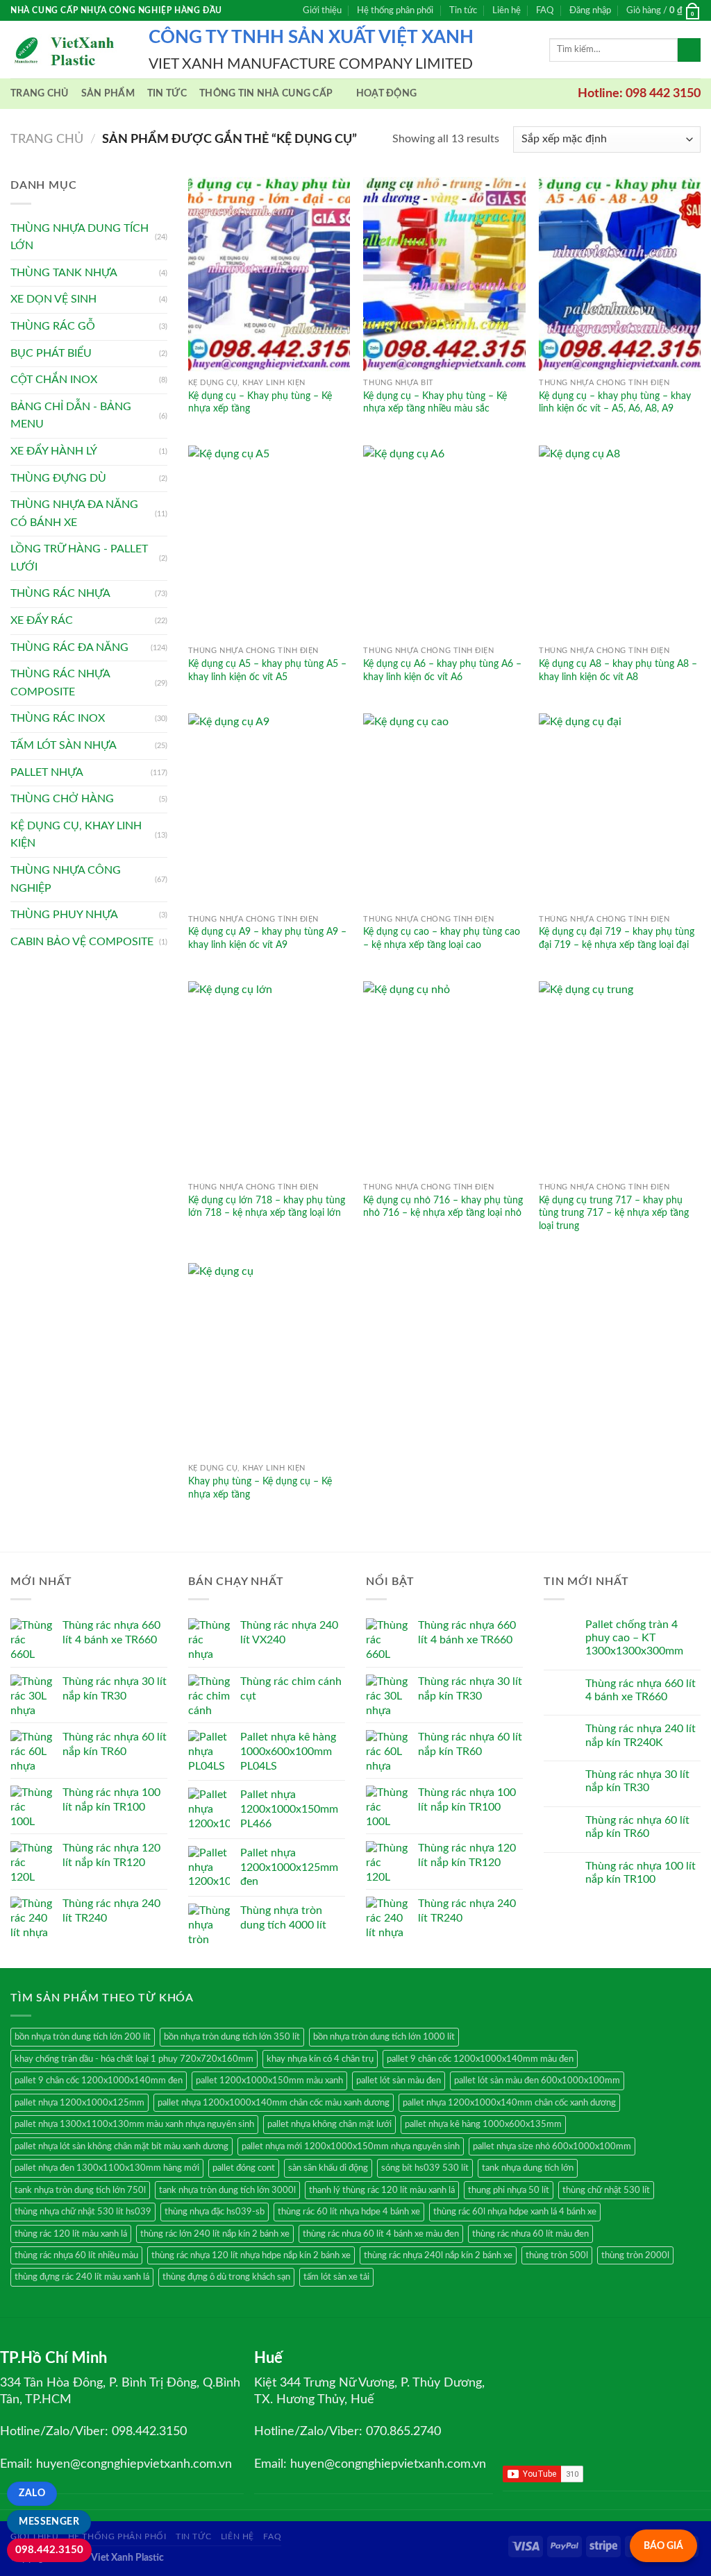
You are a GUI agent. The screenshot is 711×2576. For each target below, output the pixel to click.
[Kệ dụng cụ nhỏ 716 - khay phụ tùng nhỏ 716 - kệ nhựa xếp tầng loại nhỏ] (444, 1078)
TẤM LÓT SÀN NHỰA (64, 745)
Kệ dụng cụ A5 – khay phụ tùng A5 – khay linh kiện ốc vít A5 (267, 670)
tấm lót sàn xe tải (336, 2277)
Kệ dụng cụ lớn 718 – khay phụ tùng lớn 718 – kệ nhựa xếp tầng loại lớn (267, 1207)
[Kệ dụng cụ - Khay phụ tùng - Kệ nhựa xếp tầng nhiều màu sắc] (444, 274)
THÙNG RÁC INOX (58, 718)
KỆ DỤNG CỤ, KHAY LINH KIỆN (76, 835)
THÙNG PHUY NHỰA (64, 915)
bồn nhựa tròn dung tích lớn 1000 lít (384, 2037)
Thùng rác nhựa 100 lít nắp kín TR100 (641, 1873)
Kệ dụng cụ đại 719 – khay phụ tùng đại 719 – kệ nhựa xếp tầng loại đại (617, 938)
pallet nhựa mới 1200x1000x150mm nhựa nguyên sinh (351, 2146)
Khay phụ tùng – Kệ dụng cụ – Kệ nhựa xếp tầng (260, 1488)
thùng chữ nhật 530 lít (606, 2190)
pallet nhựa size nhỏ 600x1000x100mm (552, 2146)
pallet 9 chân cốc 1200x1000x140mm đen (99, 2081)
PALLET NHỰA (47, 772)
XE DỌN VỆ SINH (53, 299)
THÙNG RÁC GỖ (53, 326)
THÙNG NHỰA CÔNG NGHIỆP (66, 879)
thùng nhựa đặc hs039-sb (215, 2212)
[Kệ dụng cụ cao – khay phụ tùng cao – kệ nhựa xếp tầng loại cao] (444, 810)
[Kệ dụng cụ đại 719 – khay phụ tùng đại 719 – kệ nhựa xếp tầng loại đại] (620, 810)
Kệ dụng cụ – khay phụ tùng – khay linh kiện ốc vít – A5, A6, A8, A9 (615, 402)
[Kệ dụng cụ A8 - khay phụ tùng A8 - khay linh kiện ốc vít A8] (620, 542)
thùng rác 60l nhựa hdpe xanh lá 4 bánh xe (515, 2212)
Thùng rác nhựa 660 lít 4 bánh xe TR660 (641, 1690)
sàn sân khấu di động (328, 2168)
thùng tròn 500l (557, 2255)
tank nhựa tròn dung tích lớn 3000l (227, 2190)
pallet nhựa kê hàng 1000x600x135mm (483, 2124)
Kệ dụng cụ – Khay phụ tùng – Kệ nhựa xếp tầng (260, 402)
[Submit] (689, 50)
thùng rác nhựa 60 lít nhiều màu (76, 2255)
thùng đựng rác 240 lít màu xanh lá (82, 2277)
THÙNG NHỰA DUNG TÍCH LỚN (80, 237)
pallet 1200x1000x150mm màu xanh (269, 2081)
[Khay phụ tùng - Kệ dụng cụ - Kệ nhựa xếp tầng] (269, 1360)
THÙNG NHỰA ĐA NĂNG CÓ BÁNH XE (74, 514)
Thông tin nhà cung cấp (266, 93)
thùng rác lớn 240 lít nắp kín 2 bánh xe (215, 2234)
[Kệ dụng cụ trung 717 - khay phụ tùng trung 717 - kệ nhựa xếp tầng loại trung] (620, 1078)
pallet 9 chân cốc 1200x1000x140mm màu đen (480, 2059)
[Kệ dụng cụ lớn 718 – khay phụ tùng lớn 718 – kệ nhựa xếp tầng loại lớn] (269, 1078)
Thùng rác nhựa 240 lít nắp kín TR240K (641, 1735)
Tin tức (463, 10)
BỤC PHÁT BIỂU (51, 353)
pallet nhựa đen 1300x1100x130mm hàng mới (107, 2168)
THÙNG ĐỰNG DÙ (58, 478)
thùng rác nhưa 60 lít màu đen (530, 2234)
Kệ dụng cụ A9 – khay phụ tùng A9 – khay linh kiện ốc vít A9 (267, 938)
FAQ (545, 10)
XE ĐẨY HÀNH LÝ (54, 451)
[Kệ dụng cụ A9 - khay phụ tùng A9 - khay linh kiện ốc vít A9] (269, 810)
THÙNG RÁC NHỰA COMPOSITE (60, 683)
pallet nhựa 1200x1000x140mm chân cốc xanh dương (509, 2103)
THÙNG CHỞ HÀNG (62, 799)
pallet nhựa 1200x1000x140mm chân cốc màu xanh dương (274, 2103)
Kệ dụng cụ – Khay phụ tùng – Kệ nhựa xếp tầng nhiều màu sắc (435, 402)
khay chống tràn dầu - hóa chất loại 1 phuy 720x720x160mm (134, 2059)
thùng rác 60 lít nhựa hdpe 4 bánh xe (349, 2212)
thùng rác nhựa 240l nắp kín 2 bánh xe (438, 2255)
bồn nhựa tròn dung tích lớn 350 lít (232, 2037)
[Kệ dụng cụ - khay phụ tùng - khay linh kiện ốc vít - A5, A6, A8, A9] (620, 274)
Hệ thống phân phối (395, 10)
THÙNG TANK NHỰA (64, 273)
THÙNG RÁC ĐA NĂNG (69, 647)
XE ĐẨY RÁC (42, 620)
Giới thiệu (322, 10)
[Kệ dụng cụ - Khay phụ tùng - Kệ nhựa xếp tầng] (269, 274)
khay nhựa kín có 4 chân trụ (320, 2059)
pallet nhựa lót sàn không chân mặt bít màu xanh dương (122, 2146)
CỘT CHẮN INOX (54, 380)
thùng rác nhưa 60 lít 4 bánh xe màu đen (381, 2234)
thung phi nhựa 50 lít (509, 2190)
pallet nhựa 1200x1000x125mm (80, 2103)
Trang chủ (40, 93)
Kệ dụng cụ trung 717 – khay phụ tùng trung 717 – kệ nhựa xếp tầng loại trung (614, 1213)
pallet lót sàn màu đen (399, 2081)
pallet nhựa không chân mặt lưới (329, 2124)
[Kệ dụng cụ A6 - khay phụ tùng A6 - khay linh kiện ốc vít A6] (444, 542)
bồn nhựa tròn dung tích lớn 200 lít (83, 2037)
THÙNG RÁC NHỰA (60, 593)
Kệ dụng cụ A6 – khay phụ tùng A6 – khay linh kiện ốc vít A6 (442, 670)
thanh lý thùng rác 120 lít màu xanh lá (382, 2190)
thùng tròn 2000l (635, 2255)
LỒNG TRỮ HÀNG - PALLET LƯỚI (79, 558)
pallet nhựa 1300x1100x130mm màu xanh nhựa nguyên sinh (134, 2124)
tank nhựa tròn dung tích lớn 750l (80, 2190)
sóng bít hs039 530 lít (425, 2168)
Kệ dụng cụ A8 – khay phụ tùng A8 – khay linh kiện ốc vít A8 (618, 670)
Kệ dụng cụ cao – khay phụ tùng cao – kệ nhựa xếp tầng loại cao (442, 938)
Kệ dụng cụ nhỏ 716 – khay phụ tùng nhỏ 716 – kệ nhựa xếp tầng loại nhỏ (443, 1207)
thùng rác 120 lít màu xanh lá (71, 2234)
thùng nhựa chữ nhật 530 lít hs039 (83, 2212)
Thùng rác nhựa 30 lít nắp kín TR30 (637, 1781)
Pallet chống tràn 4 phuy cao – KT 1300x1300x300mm (634, 1638)
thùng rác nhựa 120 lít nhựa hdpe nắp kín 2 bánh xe (251, 2255)
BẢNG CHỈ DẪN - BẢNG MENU (71, 416)
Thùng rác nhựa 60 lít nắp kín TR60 (637, 1827)
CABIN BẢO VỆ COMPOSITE (82, 942)
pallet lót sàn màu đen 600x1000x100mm (537, 2081)
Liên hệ (507, 10)
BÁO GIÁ (663, 2546)
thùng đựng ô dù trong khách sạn (226, 2277)
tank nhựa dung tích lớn (528, 2168)
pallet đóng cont (244, 2168)
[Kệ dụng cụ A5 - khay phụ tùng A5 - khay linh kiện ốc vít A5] (269, 542)
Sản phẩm (108, 93)
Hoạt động (387, 93)
